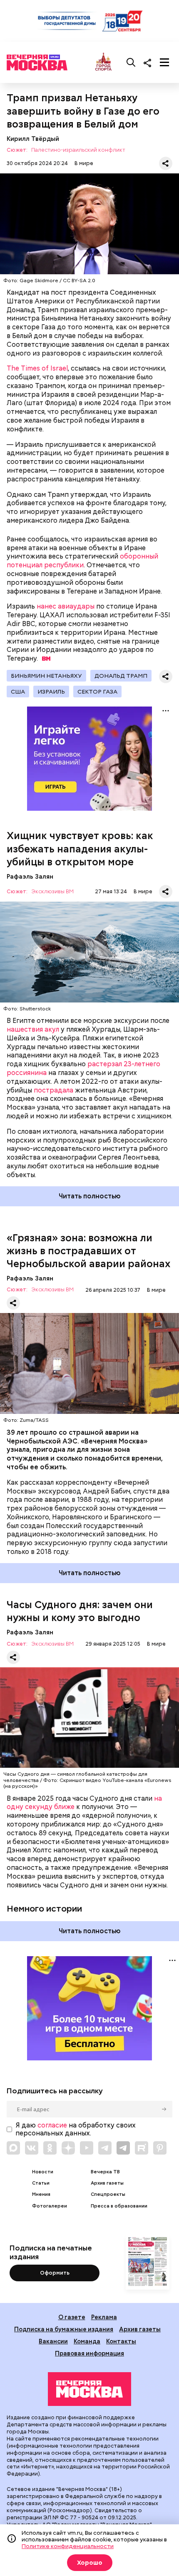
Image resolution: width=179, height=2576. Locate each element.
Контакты (121, 2341)
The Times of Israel (37, 368)
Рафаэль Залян (30, 876)
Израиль (51, 692)
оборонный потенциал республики (82, 561)
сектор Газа (97, 692)
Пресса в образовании (119, 2206)
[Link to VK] (32, 2148)
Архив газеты (107, 2183)
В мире (84, 163)
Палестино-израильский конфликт (78, 150)
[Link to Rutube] (142, 2148)
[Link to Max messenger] (13, 2148)
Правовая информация (89, 2353)
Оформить (55, 2273)
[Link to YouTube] (87, 2148)
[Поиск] (131, 63)
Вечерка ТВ (105, 2172)
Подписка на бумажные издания (64, 2329)
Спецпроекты (108, 2194)
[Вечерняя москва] (89, 2389)
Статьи (41, 2183)
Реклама (104, 2317)
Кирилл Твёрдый (33, 139)
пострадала (53, 1090)
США (18, 692)
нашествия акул (33, 1029)
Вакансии (53, 2341)
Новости (43, 2172)
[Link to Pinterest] (160, 2148)
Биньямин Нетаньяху (46, 676)
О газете (72, 2317)
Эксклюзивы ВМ (52, 892)
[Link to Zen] (68, 2148)
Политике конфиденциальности (68, 2546)
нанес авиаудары (66, 606)
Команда (87, 2341)
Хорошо (90, 2563)
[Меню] (164, 63)
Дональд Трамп (121, 676)
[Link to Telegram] (105, 2148)
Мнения (41, 2194)
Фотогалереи (50, 2206)
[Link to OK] (50, 2148)
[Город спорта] (103, 62)
